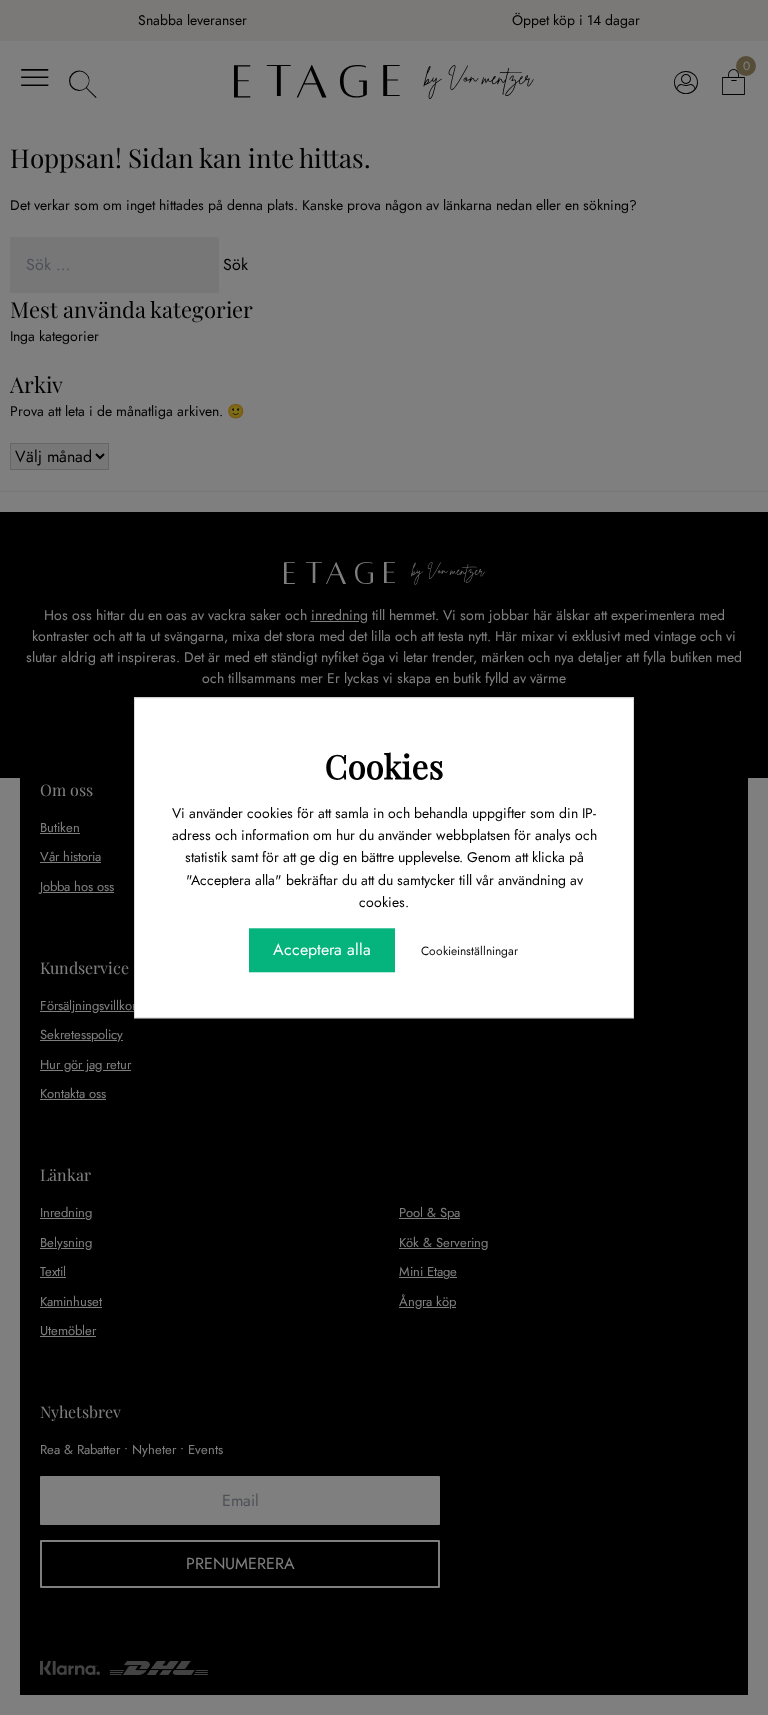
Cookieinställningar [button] (469, 951)
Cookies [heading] (384, 765)
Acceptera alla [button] (322, 949)
